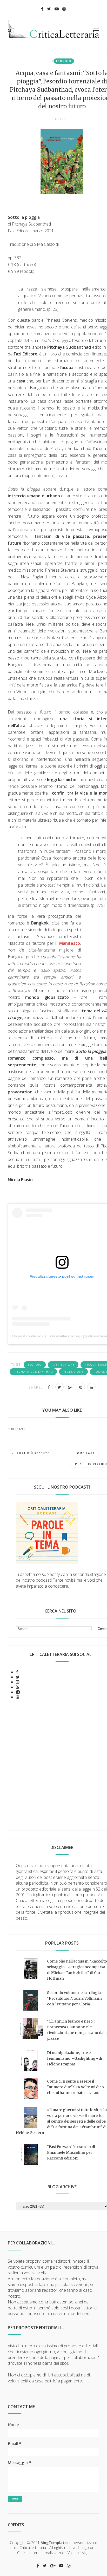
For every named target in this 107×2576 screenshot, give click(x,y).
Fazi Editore (63, 1365)
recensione (73, 1372)
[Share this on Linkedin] (91, 1387)
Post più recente (33, 1453)
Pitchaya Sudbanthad (33, 1372)
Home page (85, 1453)
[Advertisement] (53, 1772)
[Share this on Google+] (70, 1387)
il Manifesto (68, 943)
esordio (64, 61)
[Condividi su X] (59, 1387)
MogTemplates (54, 2543)
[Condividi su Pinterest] (81, 1387)
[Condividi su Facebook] (49, 1387)
